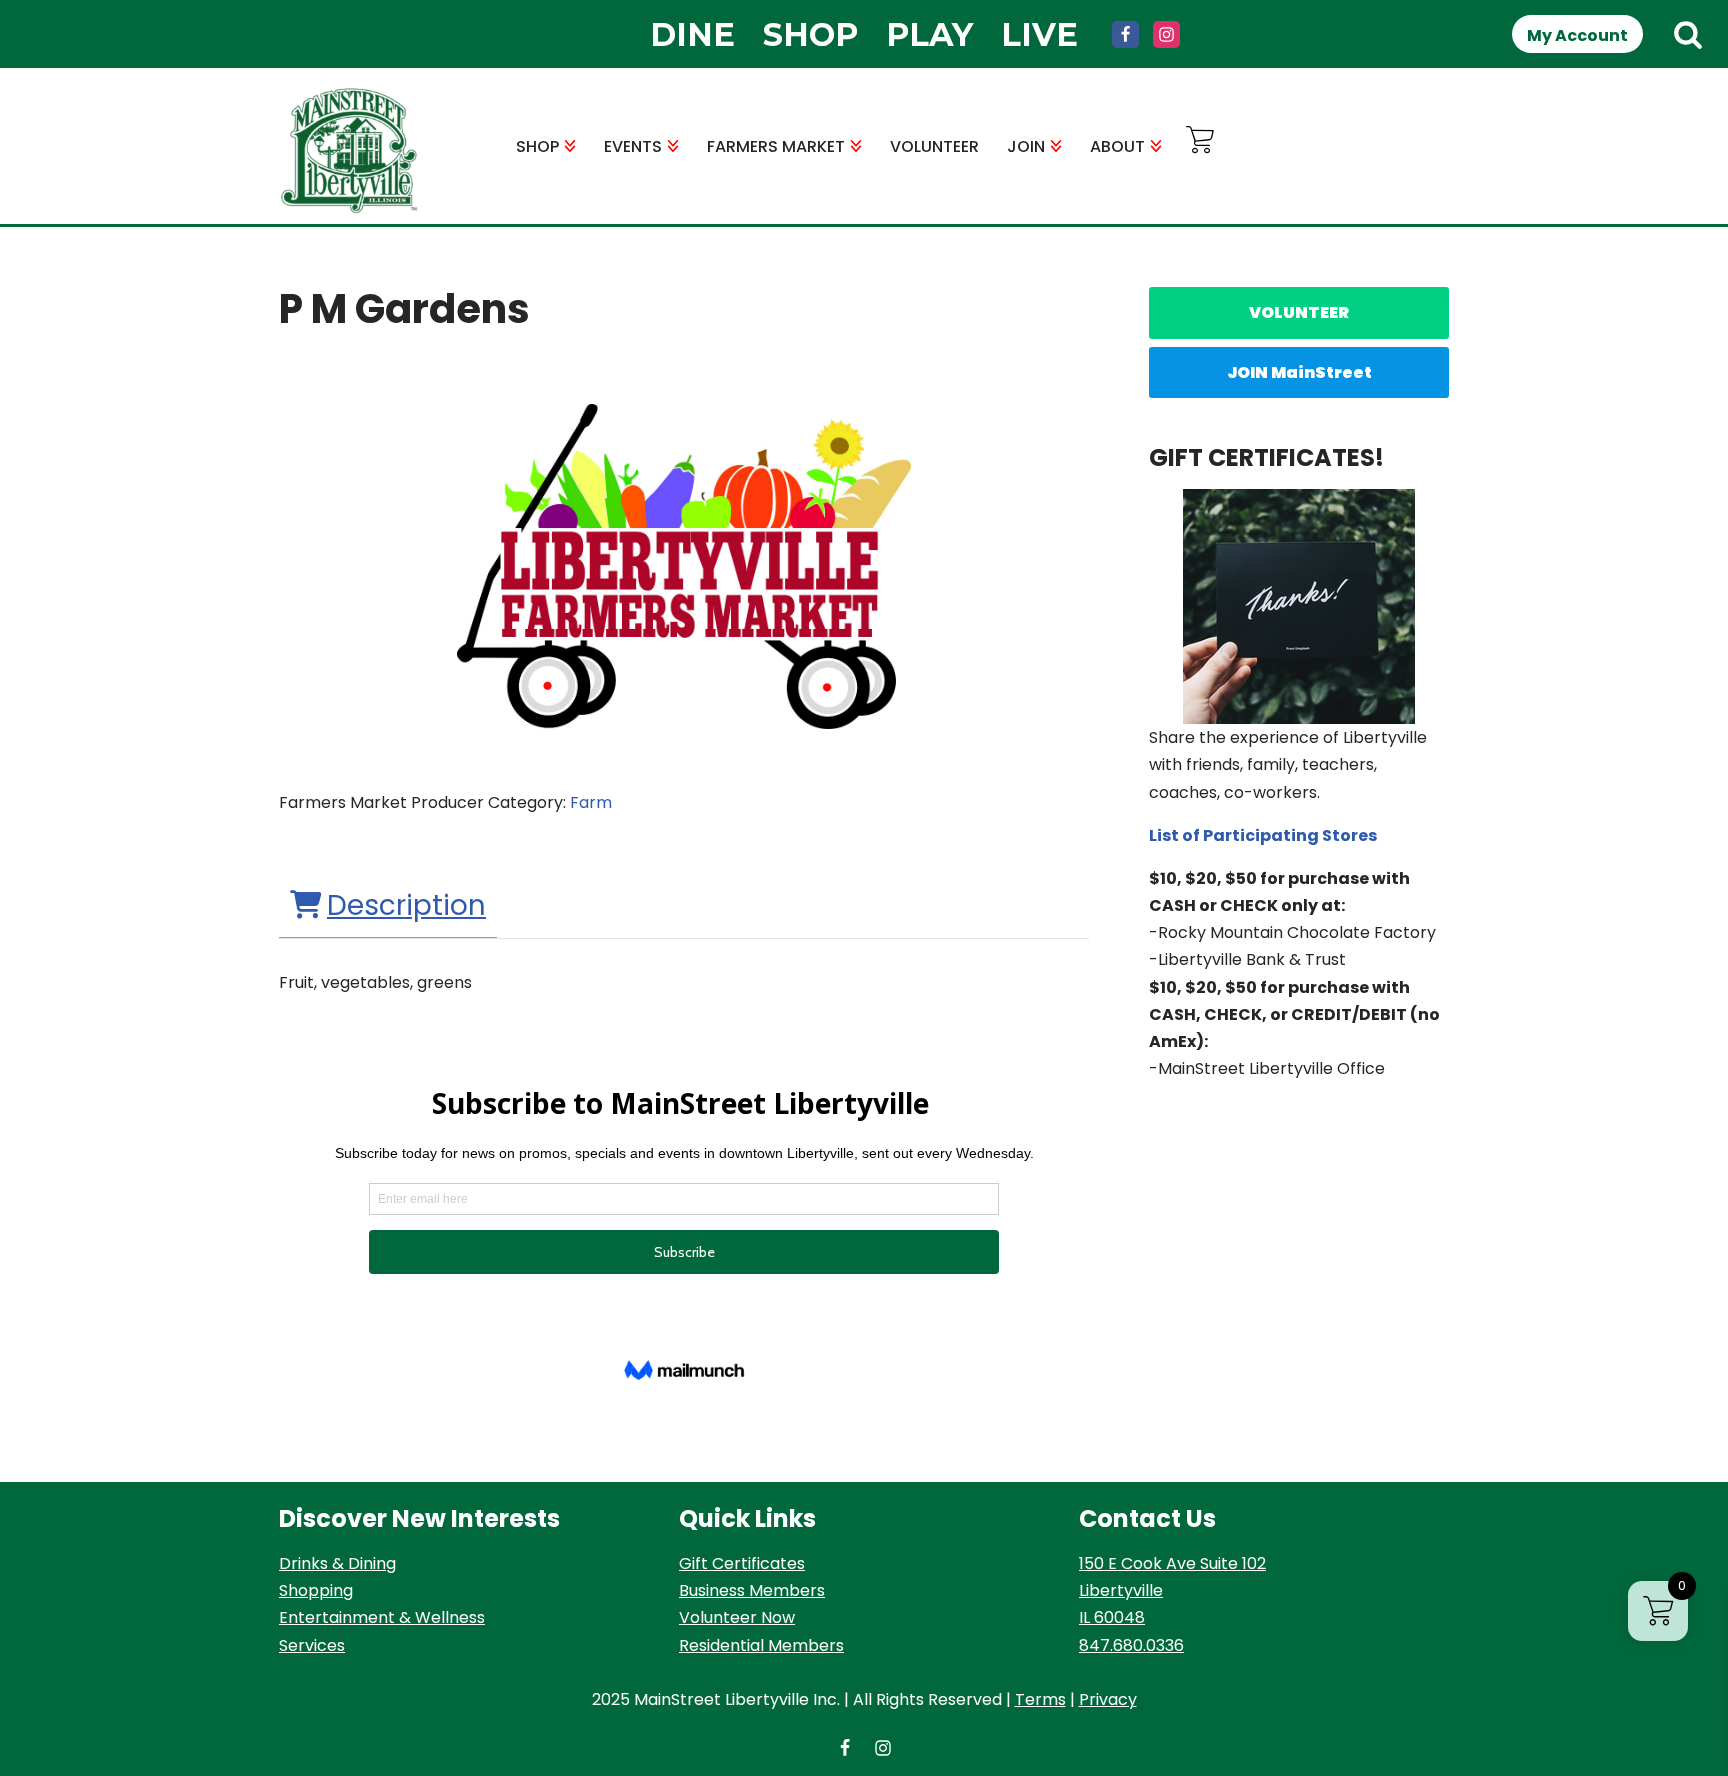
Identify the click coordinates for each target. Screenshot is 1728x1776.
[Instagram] (1166, 34)
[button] (570, 146)
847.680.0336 (1131, 1645)
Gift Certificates (742, 1563)
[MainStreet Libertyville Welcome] (349, 151)
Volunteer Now (737, 1617)
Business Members (752, 1590)
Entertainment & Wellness (382, 1617)
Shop (810, 34)
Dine (692, 34)
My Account (1577, 35)
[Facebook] (1125, 34)
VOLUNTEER (934, 146)
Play (929, 34)
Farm (591, 802)
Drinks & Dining (337, 1563)
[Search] (1688, 34)
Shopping (316, 1590)
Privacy (1108, 1699)
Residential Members (761, 1645)
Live (1039, 34)
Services (312, 1645)
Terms (1040, 1699)
